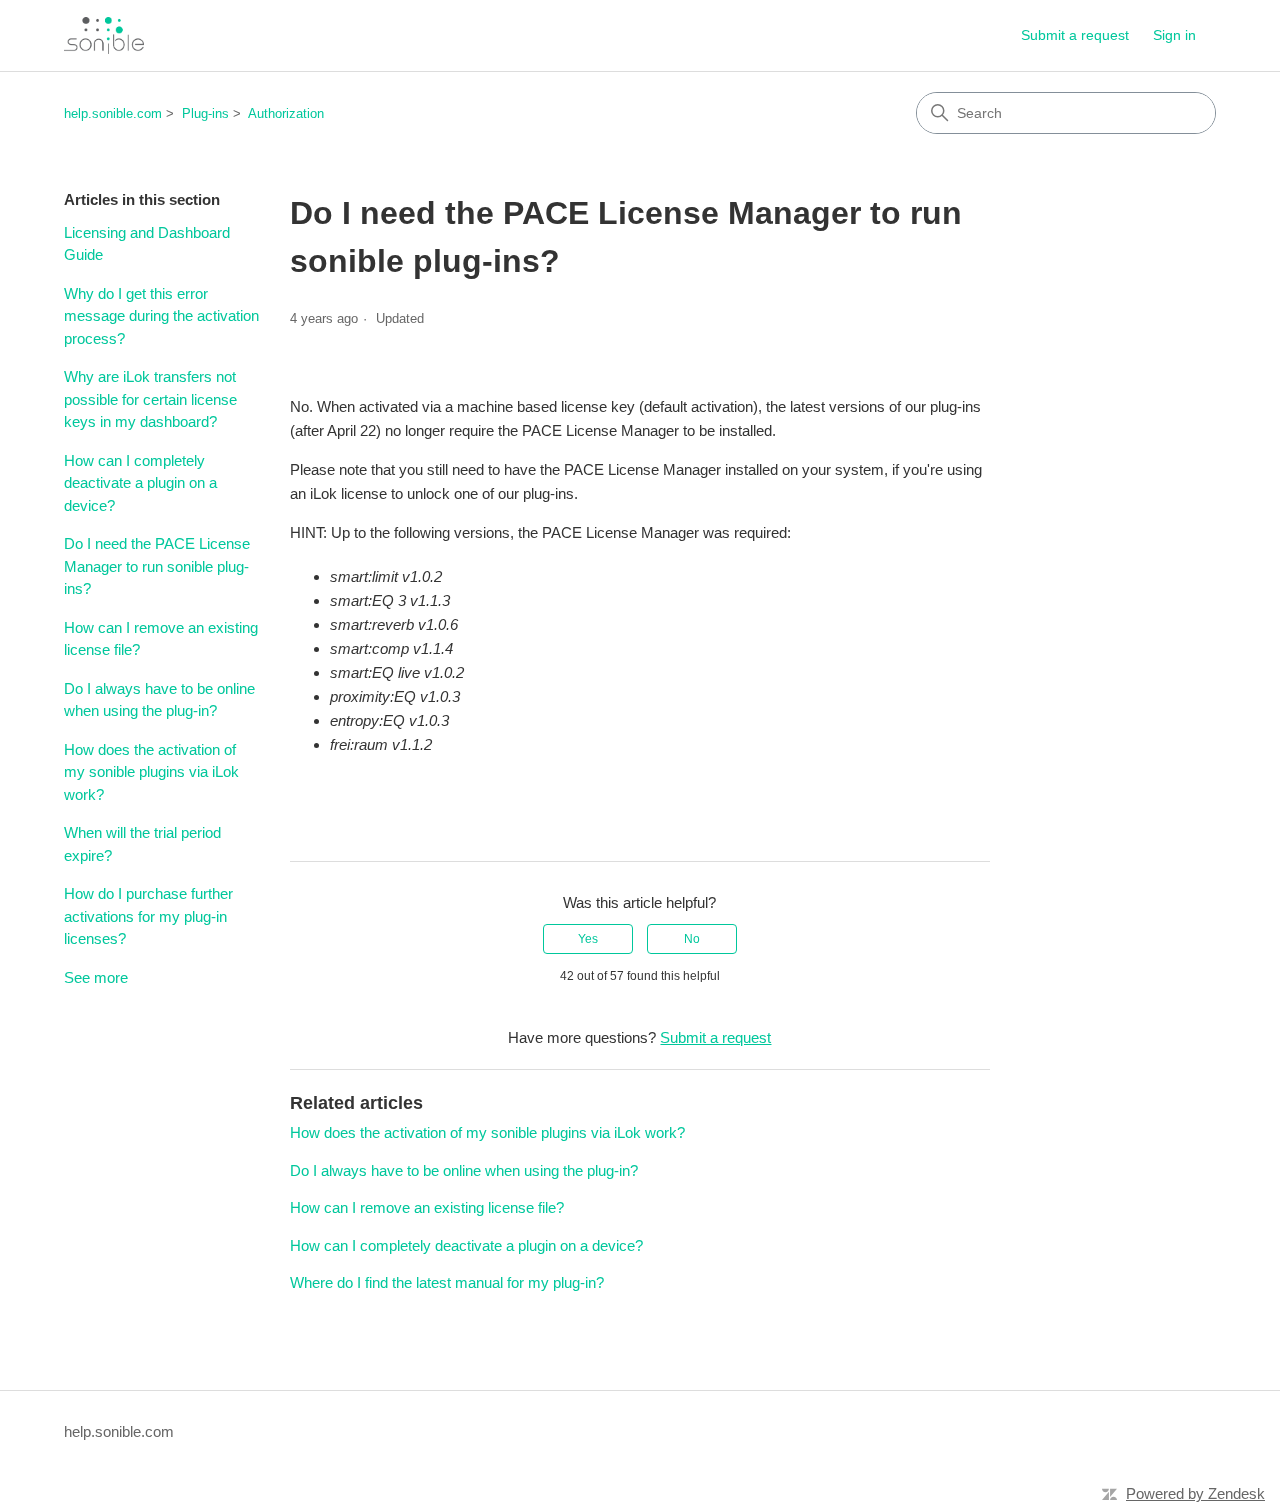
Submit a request (1075, 35)
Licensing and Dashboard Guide (147, 244)
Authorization (286, 113)
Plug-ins (205, 113)
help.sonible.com (113, 113)
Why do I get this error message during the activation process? (161, 316)
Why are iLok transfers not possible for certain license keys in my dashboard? (150, 399)
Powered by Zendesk (1195, 1493)
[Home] (104, 35)
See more (96, 977)
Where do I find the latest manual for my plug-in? (447, 1282)
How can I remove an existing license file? (161, 639)
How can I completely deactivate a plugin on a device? (140, 483)
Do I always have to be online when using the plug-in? (159, 700)
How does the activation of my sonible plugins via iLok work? (151, 772)
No (692, 939)
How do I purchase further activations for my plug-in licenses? (148, 916)
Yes (588, 939)
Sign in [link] (1174, 35)
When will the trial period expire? (142, 844)
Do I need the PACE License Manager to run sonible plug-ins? (157, 566)
